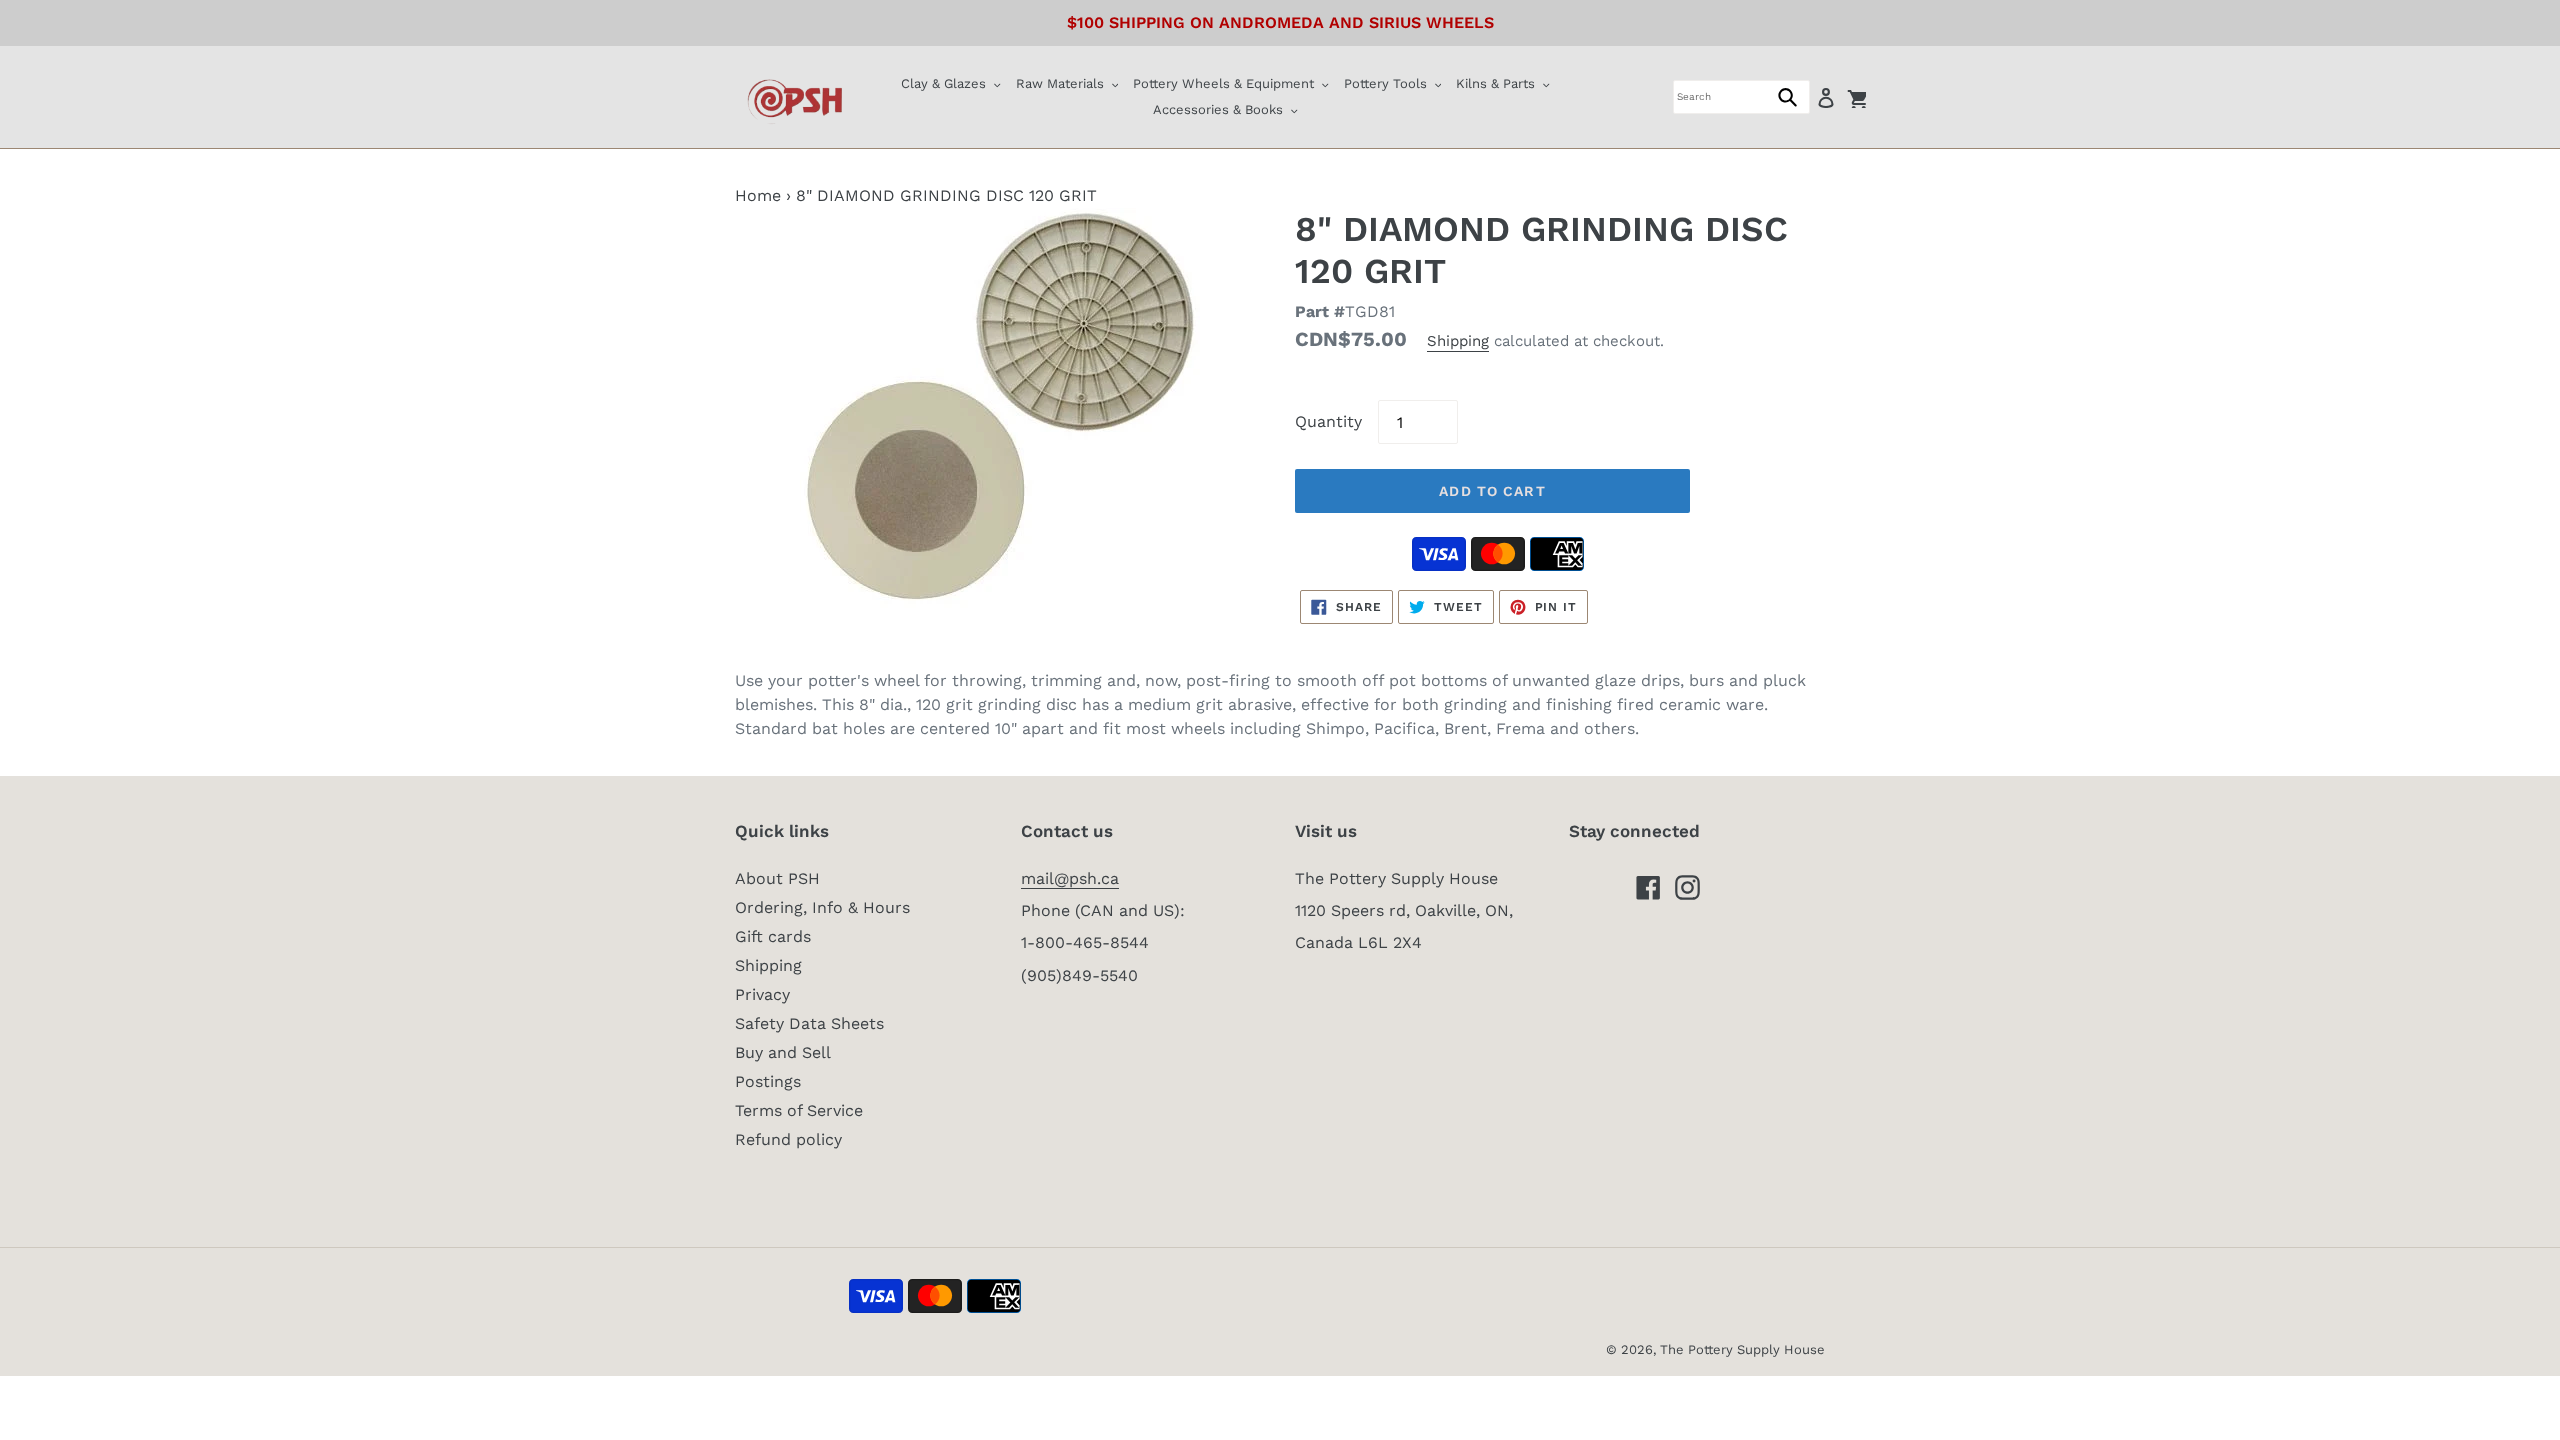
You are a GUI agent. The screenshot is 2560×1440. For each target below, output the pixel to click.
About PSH (777, 878)
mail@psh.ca (1070, 878)
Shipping (1458, 341)
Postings (768, 1081)
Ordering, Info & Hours (822, 907)
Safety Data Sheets (809, 1023)
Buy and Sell (783, 1052)
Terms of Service (799, 1110)
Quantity (1328, 421)
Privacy (762, 994)
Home (758, 195)
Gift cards (773, 936)
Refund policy (788, 1139)
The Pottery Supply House (1742, 1349)
